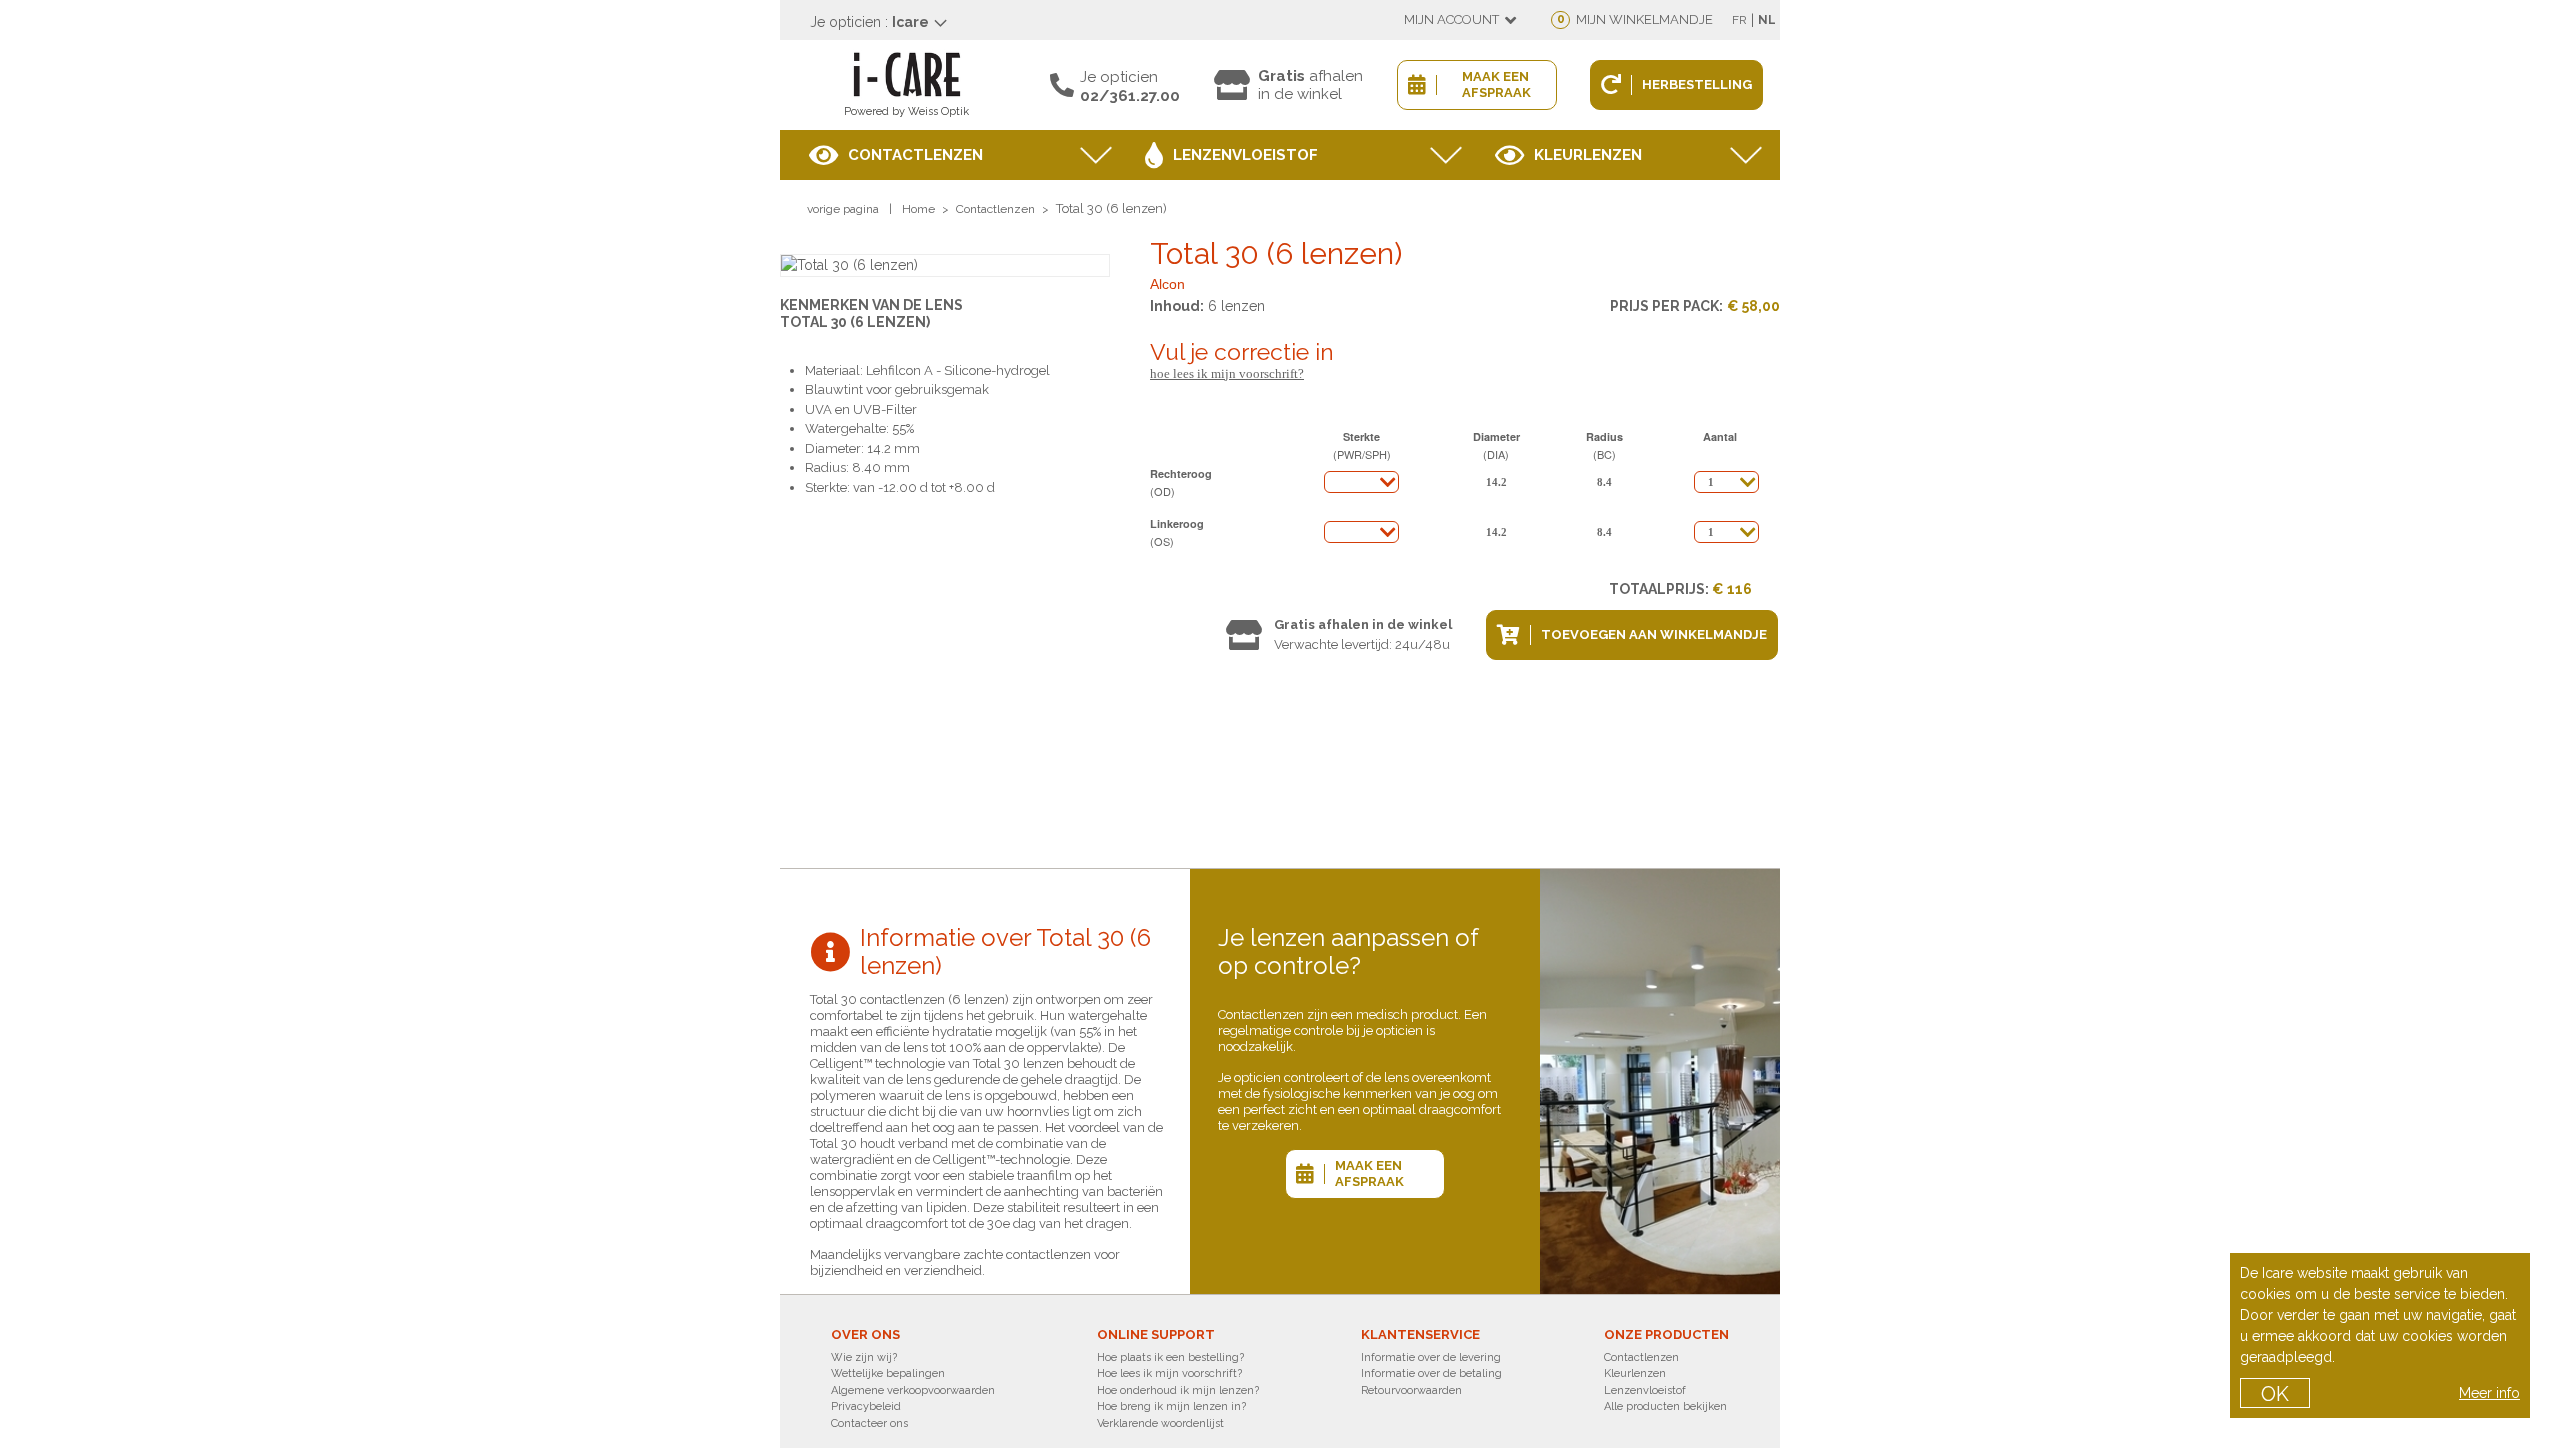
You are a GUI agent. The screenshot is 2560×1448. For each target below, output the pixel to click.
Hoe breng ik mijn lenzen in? (1171, 1406)
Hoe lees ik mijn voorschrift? (1227, 373)
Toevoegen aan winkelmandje (1654, 634)
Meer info (2489, 1393)
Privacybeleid (866, 1406)
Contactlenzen (915, 155)
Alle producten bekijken (1665, 1406)
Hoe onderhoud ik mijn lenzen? (1178, 1390)
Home (918, 209)
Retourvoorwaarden (1411, 1390)
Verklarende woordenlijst (1160, 1423)
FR (1739, 20)
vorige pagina (843, 209)
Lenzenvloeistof (1245, 155)
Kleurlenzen (1588, 155)
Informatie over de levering (1431, 1357)
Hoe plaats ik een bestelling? (1170, 1357)
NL (1767, 20)
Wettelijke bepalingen (888, 1373)
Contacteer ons (869, 1423)
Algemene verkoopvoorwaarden (913, 1390)
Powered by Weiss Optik (906, 111)
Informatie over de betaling (1431, 1373)
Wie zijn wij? (864, 1357)
